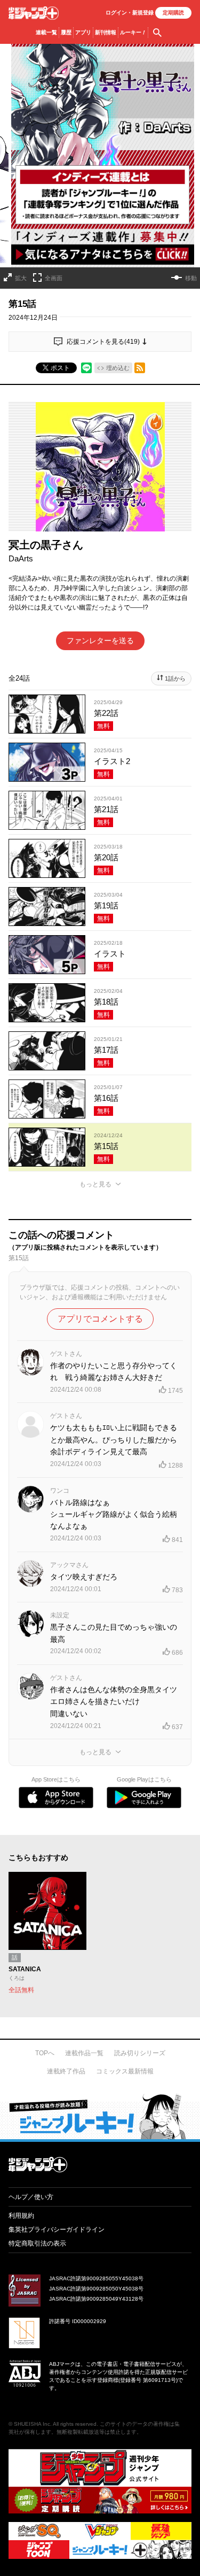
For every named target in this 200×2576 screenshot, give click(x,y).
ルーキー (133, 32)
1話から (175, 678)
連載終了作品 (66, 2071)
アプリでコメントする (100, 1319)
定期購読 (173, 13)
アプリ (83, 32)
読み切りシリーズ (140, 2053)
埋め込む (118, 368)
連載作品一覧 (84, 2053)
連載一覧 (46, 32)
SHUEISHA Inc (32, 2424)
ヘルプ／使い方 (31, 2197)
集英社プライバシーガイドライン (57, 2230)
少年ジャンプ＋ (34, 13)
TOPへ (45, 2053)
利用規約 (21, 2216)
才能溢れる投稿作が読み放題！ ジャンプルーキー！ (100, 2116)
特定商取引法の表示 (37, 2243)
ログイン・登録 (130, 13)
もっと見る (95, 1184)
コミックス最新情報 (125, 2071)
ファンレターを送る (100, 641)
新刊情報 (106, 32)
